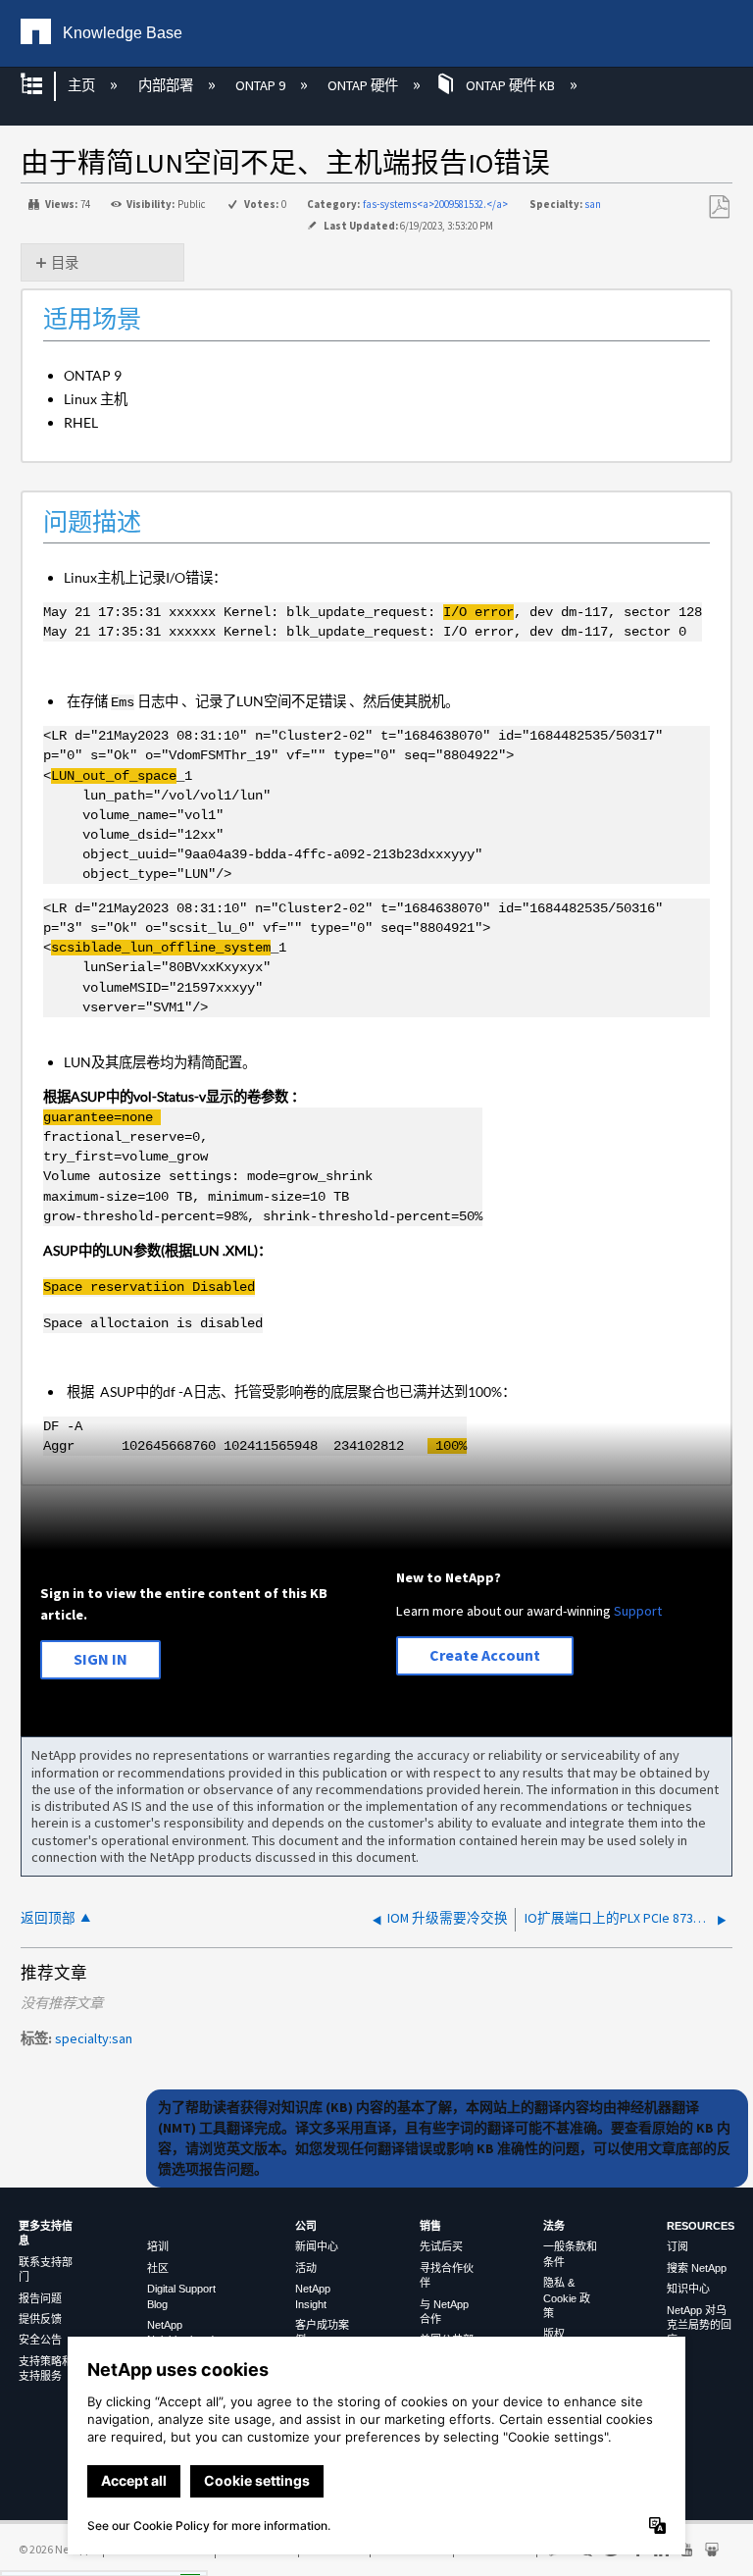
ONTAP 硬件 (364, 85)
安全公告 (40, 2340)
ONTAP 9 (262, 85)
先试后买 (441, 2246)
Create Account (485, 1655)
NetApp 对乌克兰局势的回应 (699, 2325)
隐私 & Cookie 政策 (567, 2298)
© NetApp (55, 2549)
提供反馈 (40, 2319)
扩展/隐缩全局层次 (44, 86)
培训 (158, 2246)
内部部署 (167, 85)
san (593, 204)
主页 (83, 85)
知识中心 (688, 2289)
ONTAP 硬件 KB (510, 85)
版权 (554, 2334)
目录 (65, 263)
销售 (430, 2226)
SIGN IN (100, 1659)
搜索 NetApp (697, 2268)
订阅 (678, 2246)
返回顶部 (48, 1918)
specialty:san (94, 2038)
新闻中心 (317, 2246)
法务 (554, 2226)
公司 (306, 2226)
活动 (306, 2268)
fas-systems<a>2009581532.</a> (435, 204)
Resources (701, 2226)
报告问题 (40, 2298)
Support (638, 1611)
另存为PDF (719, 207)
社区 (158, 2268)
